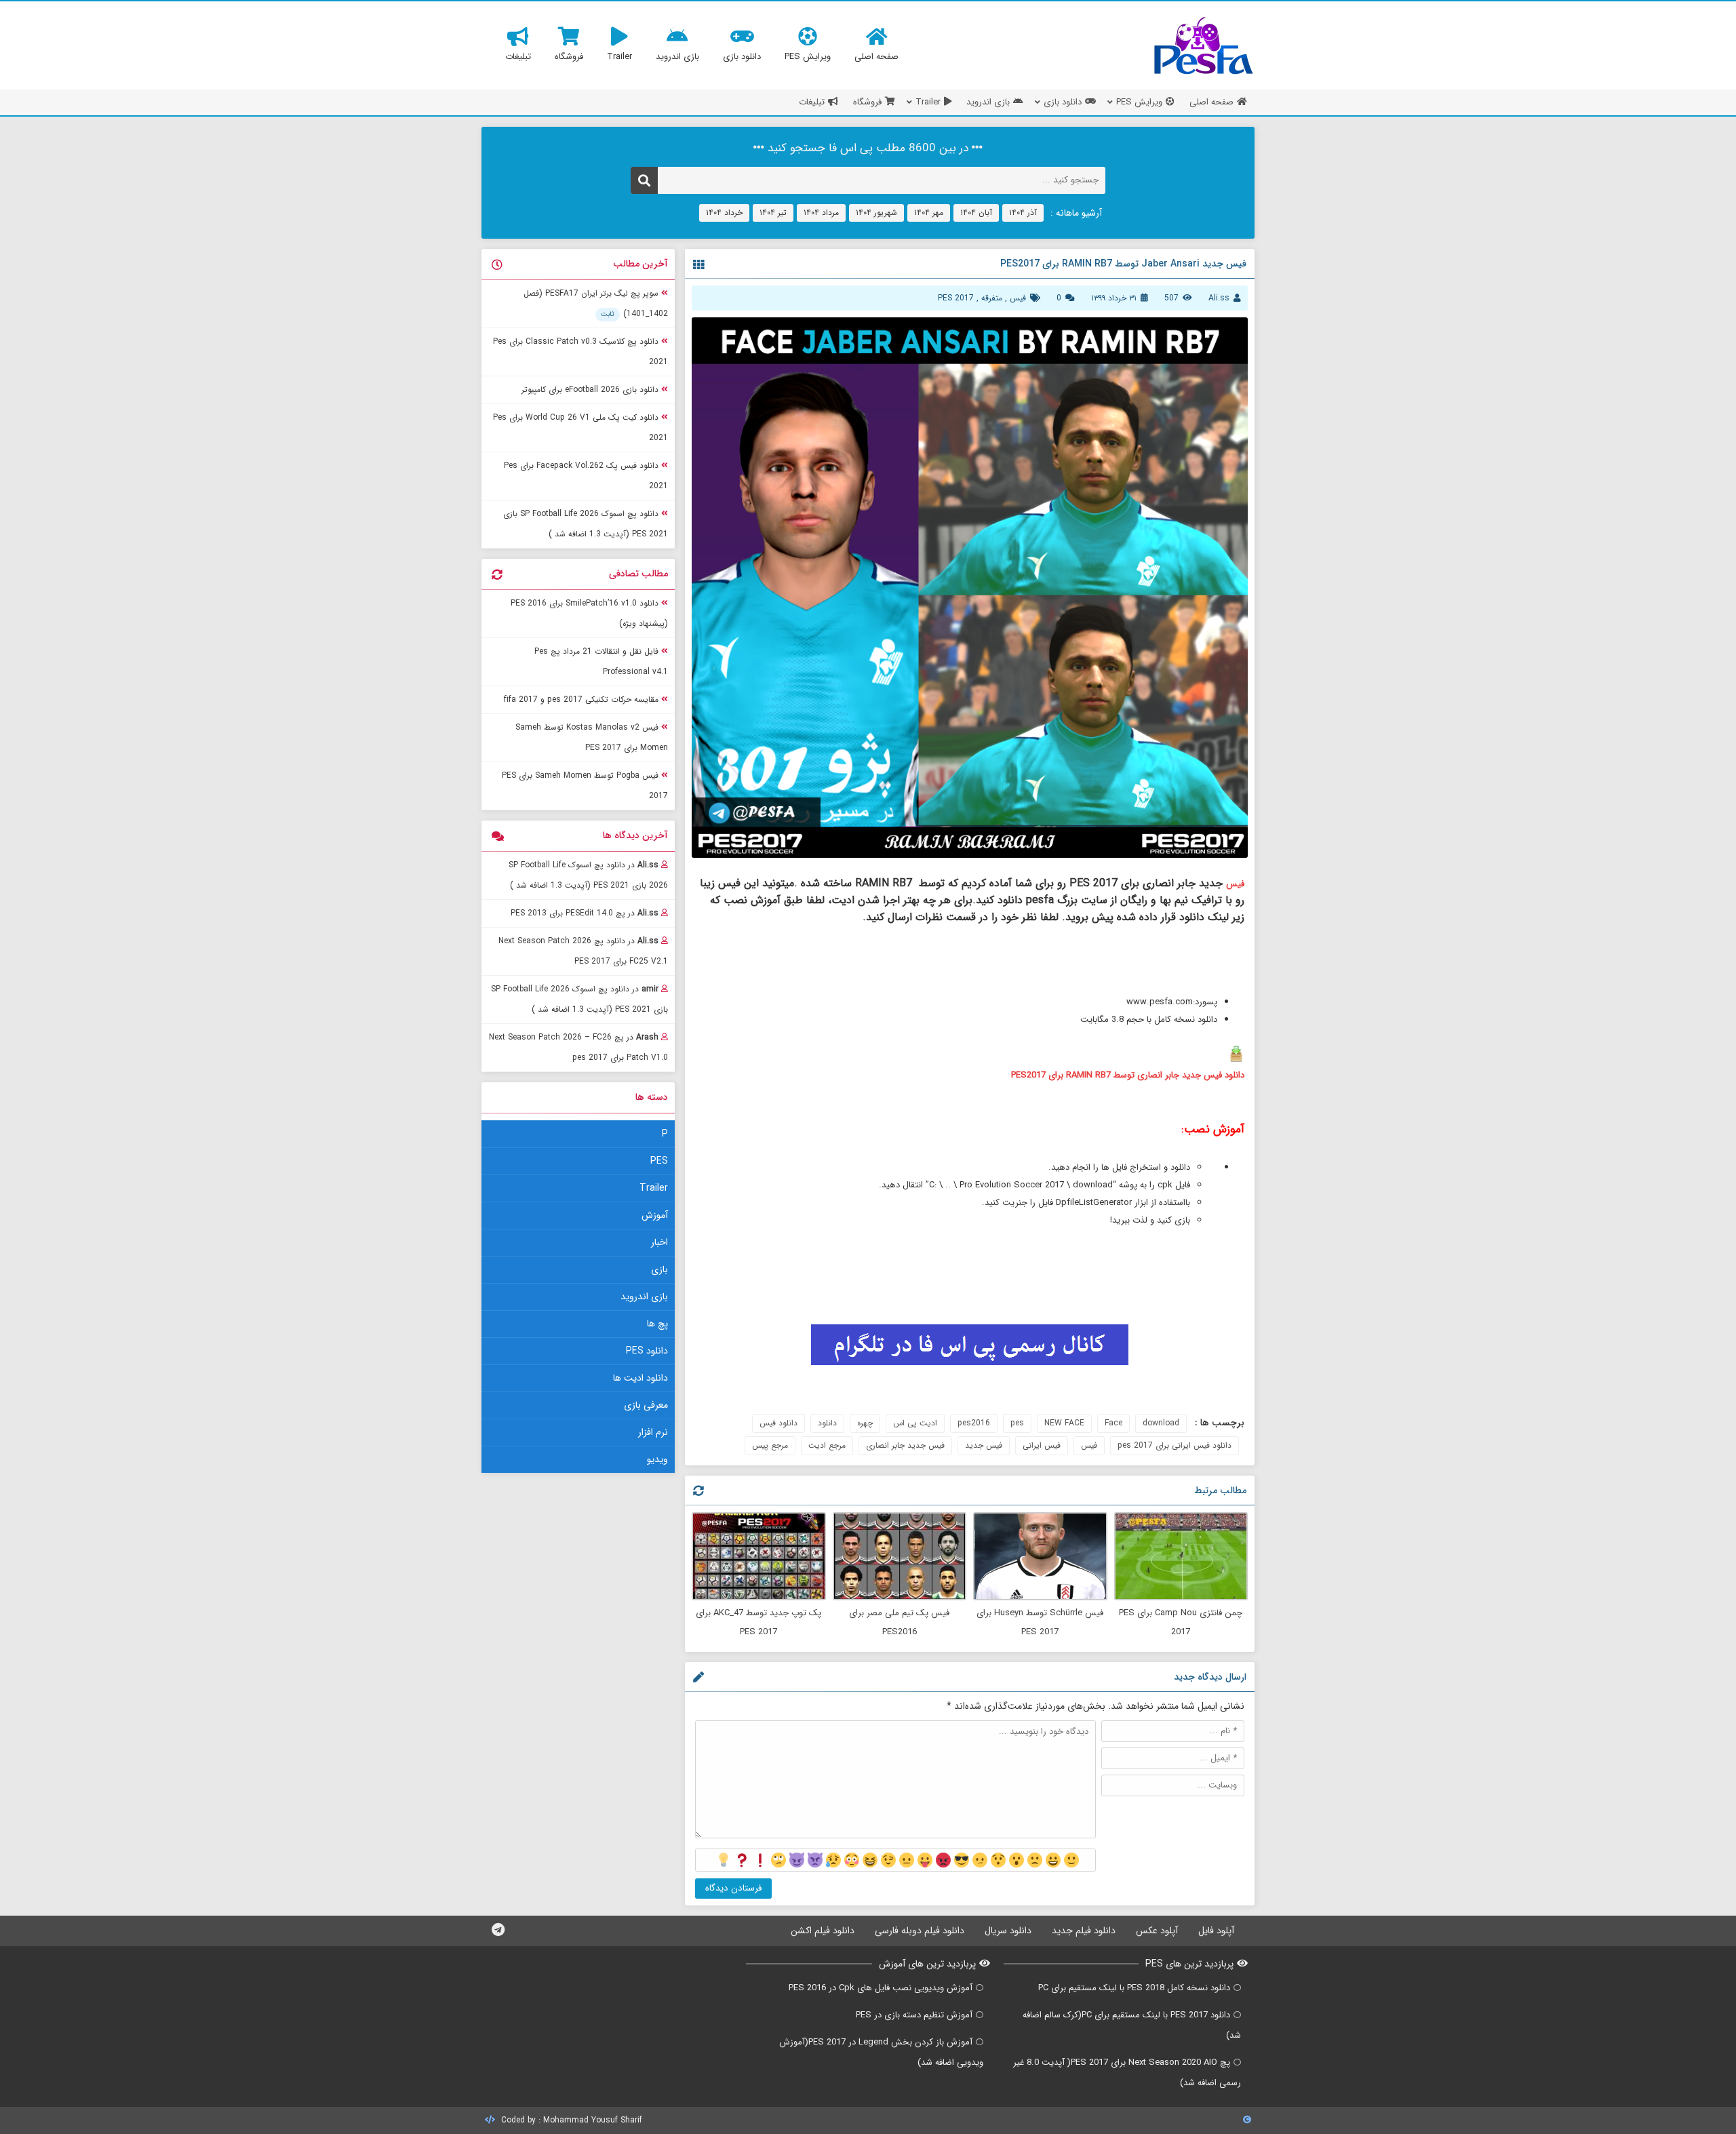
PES (659, 1161)
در (588, 875)
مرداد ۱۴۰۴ (821, 213)
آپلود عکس (1157, 1931)
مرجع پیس (770, 1445)
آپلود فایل (1216, 1931)
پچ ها (657, 1324)
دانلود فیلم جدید (1084, 1931)
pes (1017, 1423)
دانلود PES (647, 1351)
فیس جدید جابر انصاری (905, 1445)
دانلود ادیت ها (640, 1378)
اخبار (659, 1242)
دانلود (827, 1423)
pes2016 (974, 1423)
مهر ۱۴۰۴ (929, 213)
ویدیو (657, 1459)
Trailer (654, 1188)
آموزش (655, 1215)
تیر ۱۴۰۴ (773, 213)
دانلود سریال (1008, 1931)
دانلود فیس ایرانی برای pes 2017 (1175, 1445)
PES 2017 (956, 298)
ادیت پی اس (915, 1423)
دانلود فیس (778, 1423)
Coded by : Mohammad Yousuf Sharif (570, 2120)
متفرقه (992, 298)
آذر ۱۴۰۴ (1023, 213)
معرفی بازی (646, 1405)
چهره (865, 1423)
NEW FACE (1064, 1423)
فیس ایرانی (1042, 1445)
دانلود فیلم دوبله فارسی (920, 1931)
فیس (1018, 298)
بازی (659, 1269)
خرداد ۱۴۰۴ (724, 213)
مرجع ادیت (827, 1445)
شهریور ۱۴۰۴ (876, 213)
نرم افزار (653, 1432)
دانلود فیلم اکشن (823, 1931)
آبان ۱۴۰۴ (976, 213)
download (1161, 1423)
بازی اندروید (644, 1297)
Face (1113, 1423)
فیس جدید (984, 1445)
